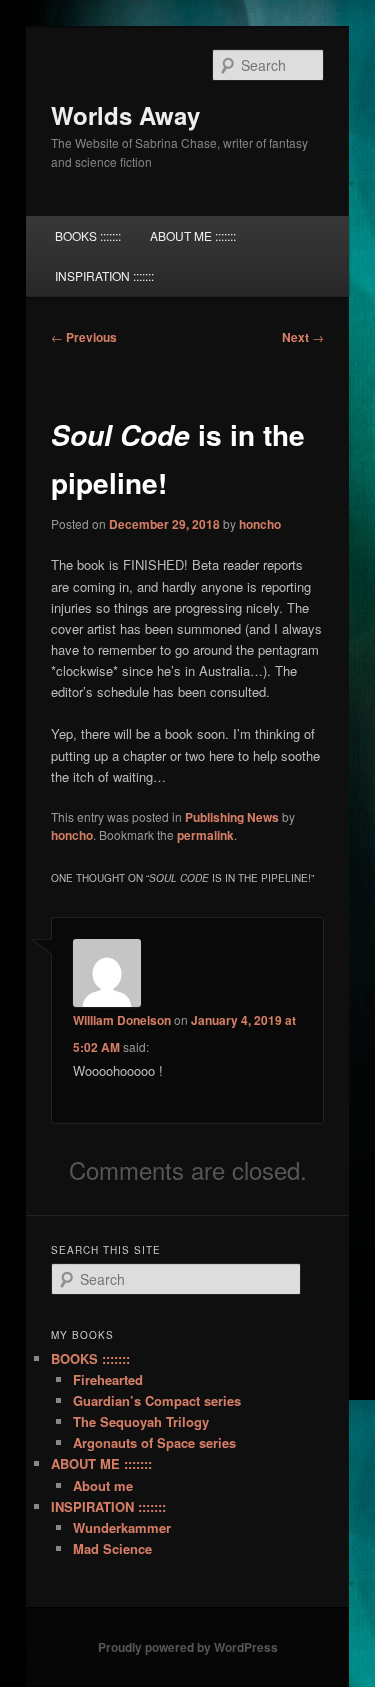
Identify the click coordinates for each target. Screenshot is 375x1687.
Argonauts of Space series (154, 1442)
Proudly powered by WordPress (188, 1647)
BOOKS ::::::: (88, 235)
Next (303, 337)
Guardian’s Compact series (157, 1400)
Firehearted (108, 1379)
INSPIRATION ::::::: (104, 275)
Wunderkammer (122, 1527)
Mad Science (112, 1548)
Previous (84, 337)
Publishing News (232, 817)
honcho (260, 524)
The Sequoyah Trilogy (141, 1421)
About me (103, 1485)
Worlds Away (125, 115)
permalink (205, 835)
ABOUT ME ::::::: (193, 235)
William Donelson (122, 1020)
